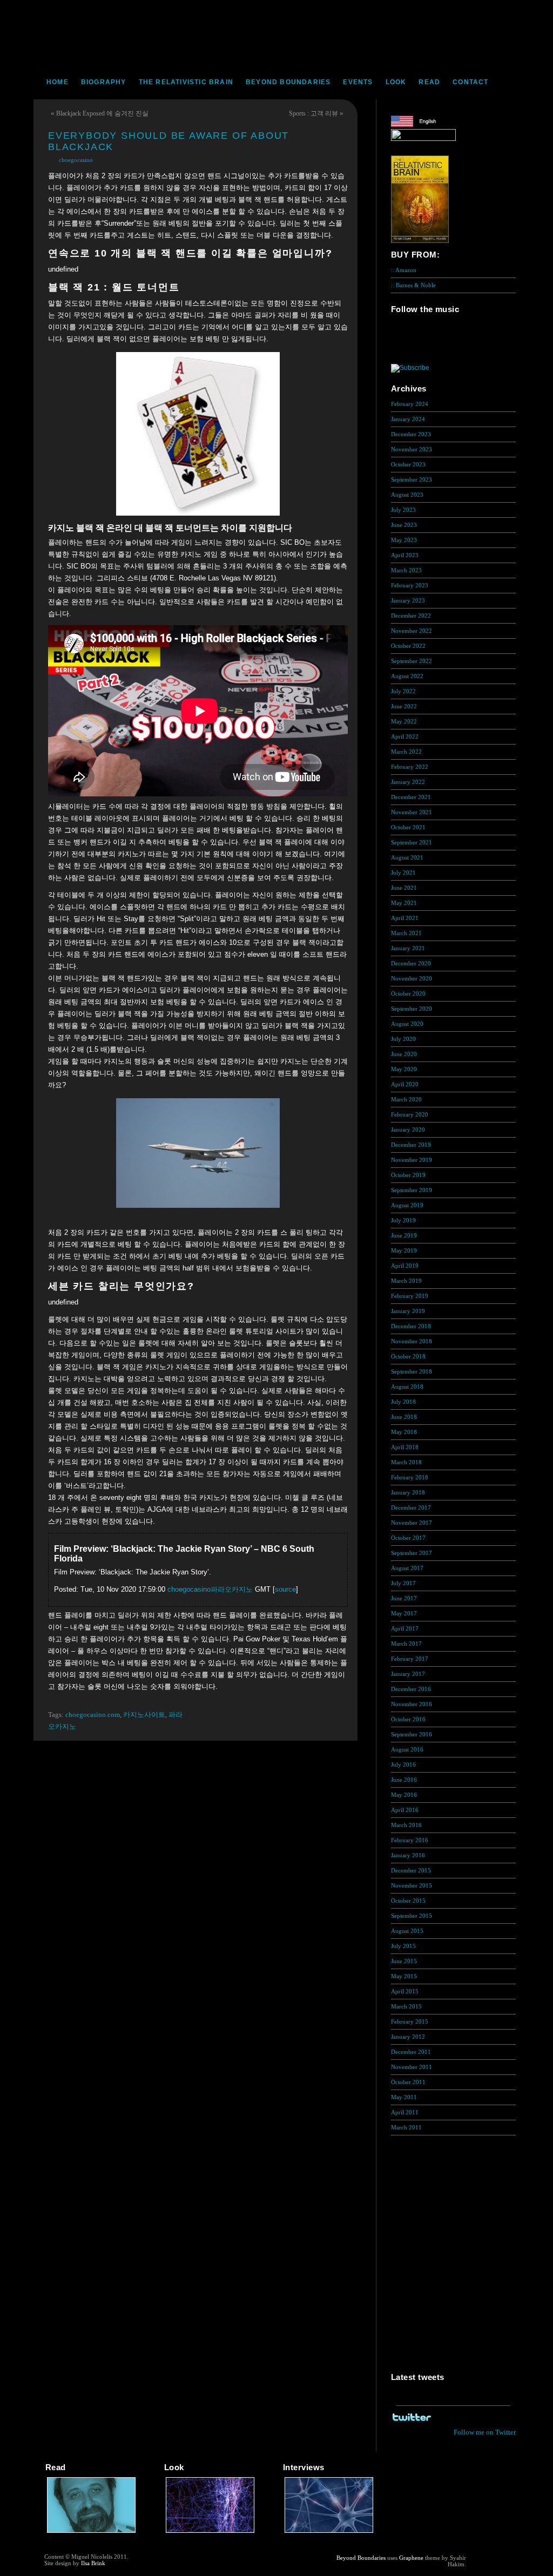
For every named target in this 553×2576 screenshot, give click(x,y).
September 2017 (412, 1553)
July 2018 (403, 1402)
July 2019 (403, 1220)
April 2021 (405, 918)
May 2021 (404, 903)
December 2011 (411, 2052)
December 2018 (411, 1326)
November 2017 (412, 1523)
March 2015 (406, 2006)
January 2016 (408, 1855)
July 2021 (403, 873)
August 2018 (407, 1387)
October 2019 (408, 1175)
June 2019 (404, 1235)
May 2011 (404, 2097)
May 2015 (404, 1976)
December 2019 (411, 1145)
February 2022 (410, 767)
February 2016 (410, 1840)
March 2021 (406, 933)
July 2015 (403, 1946)
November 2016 (412, 1704)
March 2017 (406, 1644)
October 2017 (408, 1538)
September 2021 (412, 842)
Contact (470, 82)
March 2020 (406, 1099)
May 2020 (404, 1069)
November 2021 (412, 812)
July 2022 (403, 691)
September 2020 (412, 1009)
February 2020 (410, 1114)
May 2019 (404, 1250)
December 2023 (411, 434)
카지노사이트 (144, 1715)
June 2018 (404, 1417)
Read (429, 82)
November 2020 (412, 978)
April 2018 (405, 1447)
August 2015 (407, 1931)
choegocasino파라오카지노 (210, 1589)
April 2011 (405, 2112)
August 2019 (407, 1205)
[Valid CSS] (487, 2566)
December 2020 (411, 963)
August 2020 (407, 1024)
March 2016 (406, 1825)
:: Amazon (404, 270)
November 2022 (412, 631)
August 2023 (407, 495)
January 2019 (408, 1311)
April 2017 (405, 1628)
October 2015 (408, 1901)
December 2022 (411, 616)
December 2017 (411, 1507)
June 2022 (404, 706)
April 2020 (405, 1084)
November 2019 (412, 1160)
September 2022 (412, 661)
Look (396, 82)
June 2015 (404, 1961)
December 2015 (411, 1870)
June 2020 (404, 1054)
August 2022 (407, 676)
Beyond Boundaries (288, 82)
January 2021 (408, 948)
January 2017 (408, 1674)
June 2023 (404, 525)
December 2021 (411, 797)
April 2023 (405, 555)
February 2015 (410, 2021)
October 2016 (408, 1719)
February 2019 (410, 1296)
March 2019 (406, 1281)
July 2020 (403, 1039)
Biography (104, 82)
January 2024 (408, 419)
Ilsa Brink (93, 2563)
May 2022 (404, 721)
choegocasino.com (93, 1715)
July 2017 (403, 1583)
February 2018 (410, 1477)
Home (58, 82)
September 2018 (412, 1371)
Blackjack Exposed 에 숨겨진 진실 (102, 113)
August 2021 (407, 857)
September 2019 (412, 1190)
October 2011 (408, 2082)
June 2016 (404, 1780)
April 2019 (405, 1266)
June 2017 (404, 1598)
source (285, 1589)
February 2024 (410, 404)
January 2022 (408, 782)
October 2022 (408, 646)
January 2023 (408, 600)
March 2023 (406, 570)
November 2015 (412, 1885)
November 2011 (412, 2067)
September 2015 (412, 1916)
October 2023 (408, 464)
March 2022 (406, 752)
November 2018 (412, 1341)
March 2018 (406, 1462)
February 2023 (410, 585)
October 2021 (408, 827)
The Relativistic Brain (186, 82)
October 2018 (408, 1356)
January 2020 (408, 1130)
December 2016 (411, 1689)
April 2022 (405, 736)
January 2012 (408, 2037)
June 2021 (404, 888)
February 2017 (410, 1659)
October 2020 (408, 993)
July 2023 (403, 510)
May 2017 (404, 1613)
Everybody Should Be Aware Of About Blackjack (168, 141)
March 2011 (406, 2127)
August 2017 (407, 1568)
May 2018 (404, 1432)
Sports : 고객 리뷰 (313, 113)
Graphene (411, 2558)
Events (358, 82)
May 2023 (404, 540)
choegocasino (76, 160)
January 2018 (408, 1492)
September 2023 (412, 479)
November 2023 (412, 449)
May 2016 (404, 1795)
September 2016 (412, 1734)
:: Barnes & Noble (413, 285)
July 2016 (403, 1764)
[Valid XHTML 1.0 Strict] (487, 2558)
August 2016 (407, 1749)
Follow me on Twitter (485, 2432)
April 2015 (405, 1991)
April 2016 (405, 1810)
